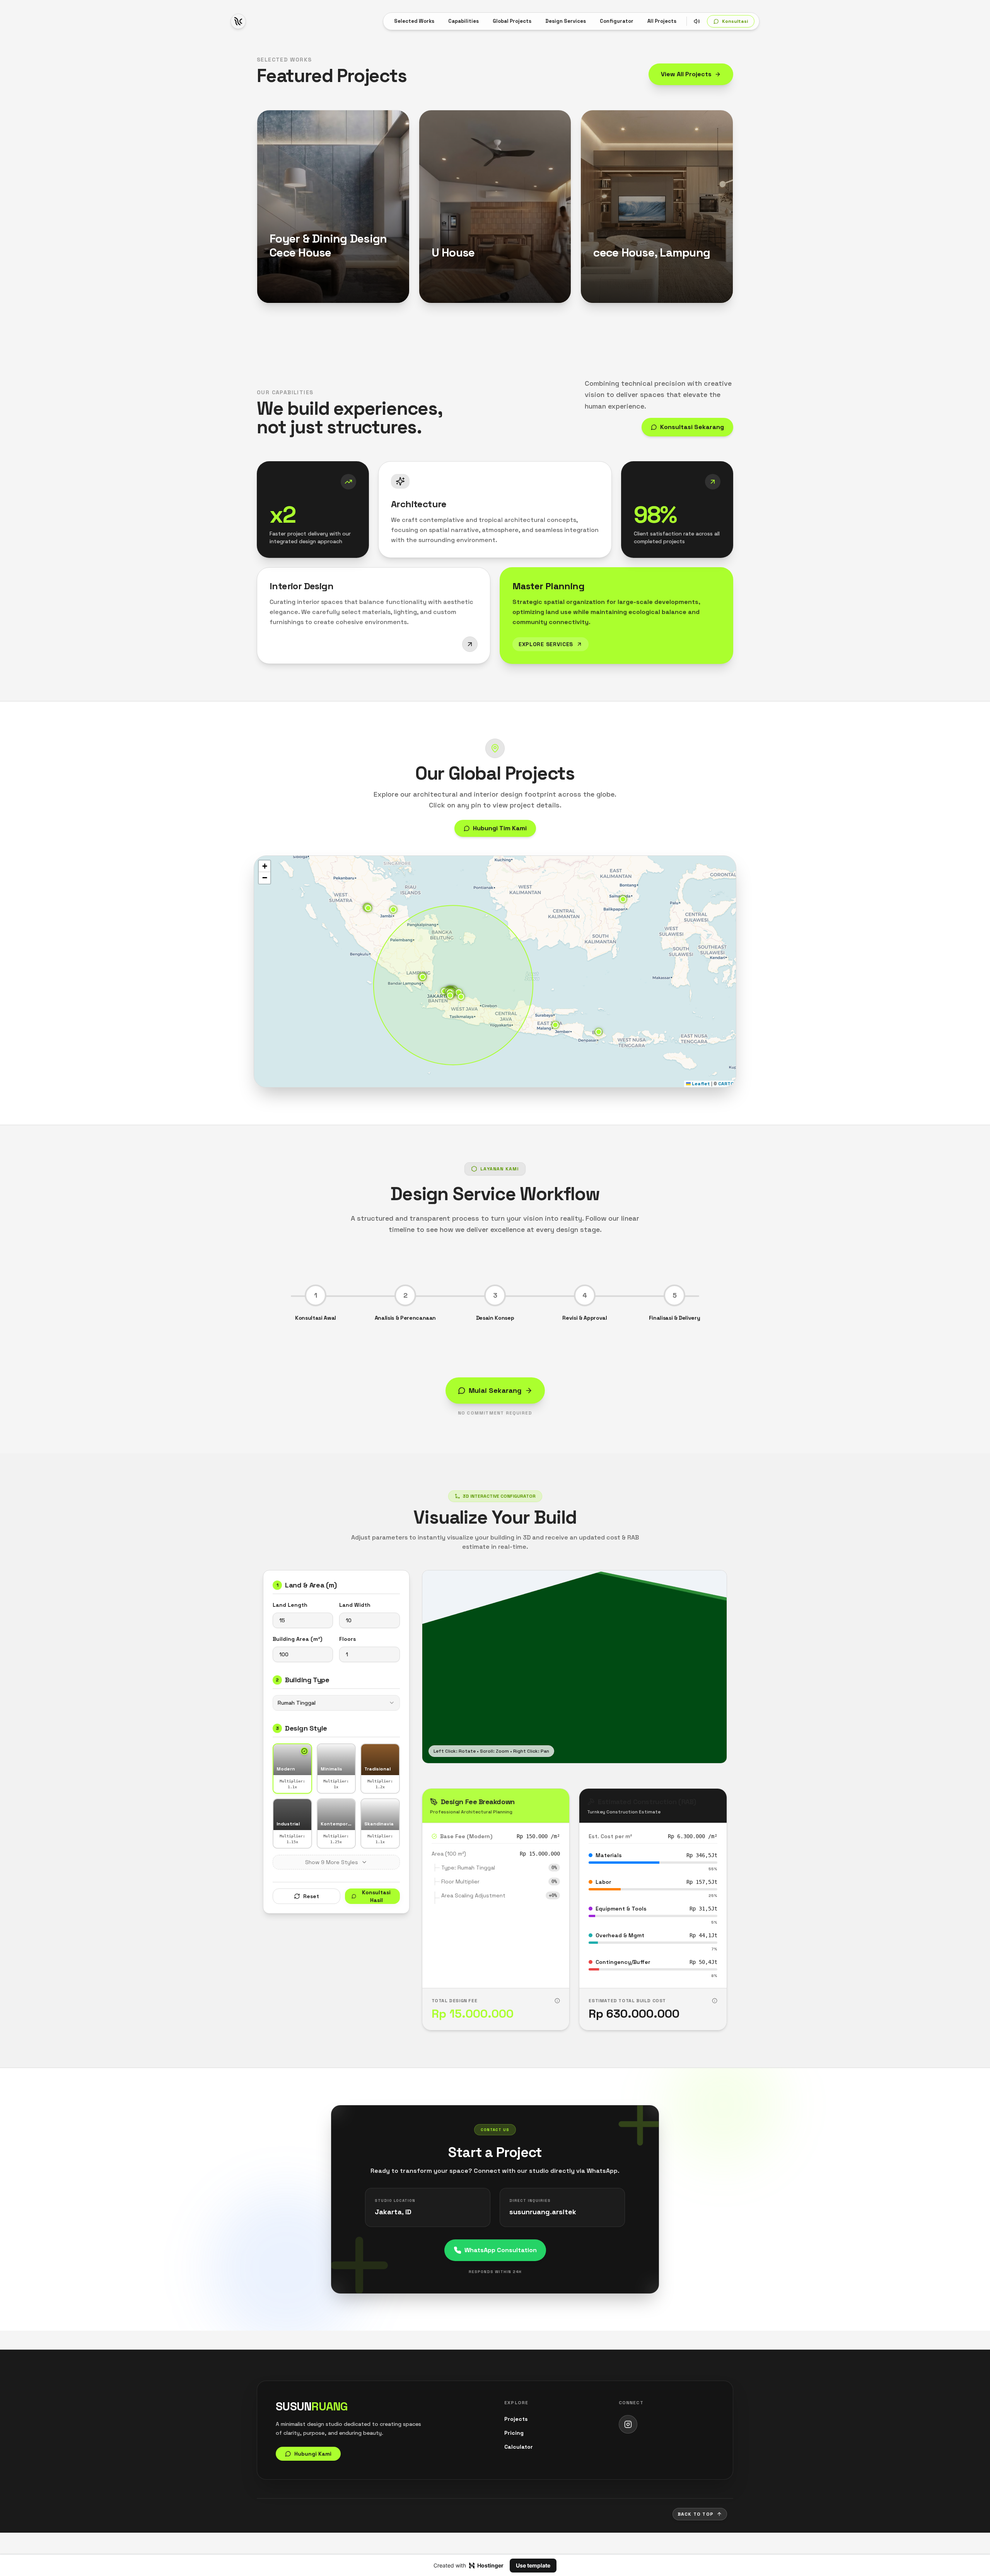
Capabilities (463, 21)
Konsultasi (735, 21)
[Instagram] (628, 2424)
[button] (555, 1025)
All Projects (662, 21)
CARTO (726, 1084)
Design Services (566, 21)
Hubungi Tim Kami (500, 828)
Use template (533, 2565)
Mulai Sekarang (495, 1390)
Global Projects (512, 21)
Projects (516, 2419)
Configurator (617, 21)
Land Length (290, 1605)
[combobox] (336, 1703)
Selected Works (414, 21)
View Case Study (293, 277)
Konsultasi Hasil (376, 1896)
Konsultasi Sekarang (692, 427)
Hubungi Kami (301, 291)
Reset (311, 1896)
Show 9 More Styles (332, 1862)
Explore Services (546, 644)
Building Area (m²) (297, 1639)
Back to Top (696, 2514)
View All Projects (686, 74)
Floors (347, 1639)
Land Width (355, 1605)
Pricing (514, 2433)
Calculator (519, 2447)
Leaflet (700, 1084)
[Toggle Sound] (697, 21)
